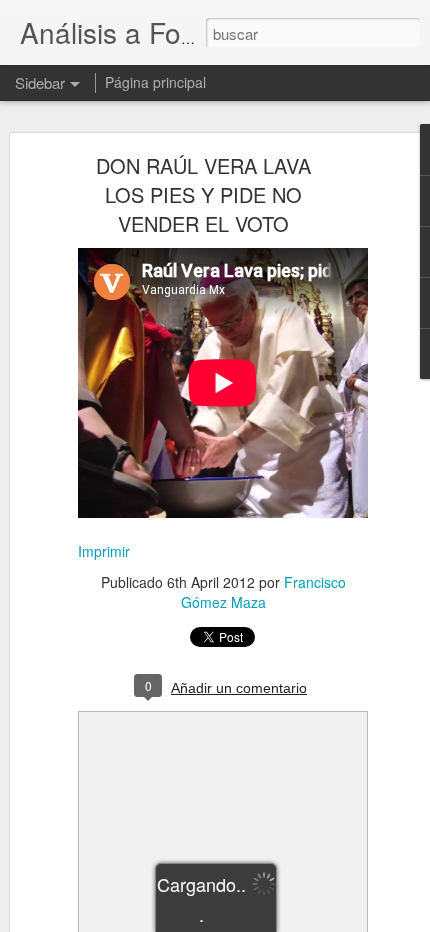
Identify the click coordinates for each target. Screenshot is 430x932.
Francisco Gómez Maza (263, 592)
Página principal (155, 82)
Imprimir (104, 551)
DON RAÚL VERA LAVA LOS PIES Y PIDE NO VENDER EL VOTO (203, 194)
